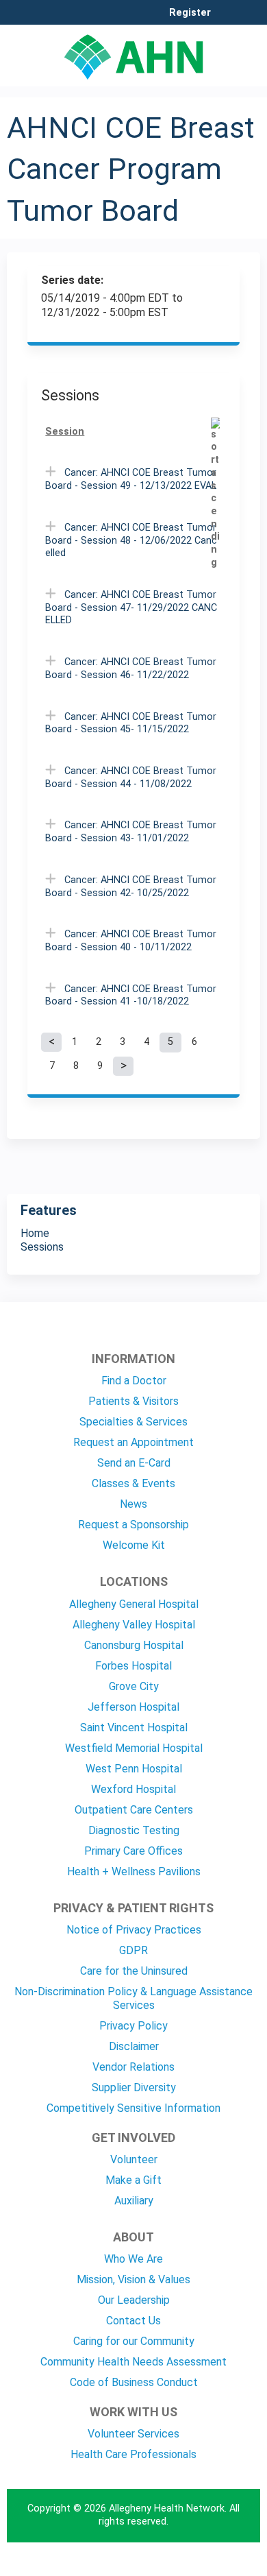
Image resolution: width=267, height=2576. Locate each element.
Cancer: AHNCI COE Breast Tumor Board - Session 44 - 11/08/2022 (131, 778)
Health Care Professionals (133, 2454)
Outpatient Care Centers (134, 1810)
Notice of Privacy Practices (134, 1930)
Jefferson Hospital (133, 1707)
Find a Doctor (134, 1381)
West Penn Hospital (134, 1769)
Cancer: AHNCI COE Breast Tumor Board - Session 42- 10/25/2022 (131, 887)
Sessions (42, 1247)
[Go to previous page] (51, 1042)
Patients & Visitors (133, 1401)
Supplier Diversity (134, 2087)
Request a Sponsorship (133, 1525)
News (133, 1504)
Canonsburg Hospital (134, 1645)
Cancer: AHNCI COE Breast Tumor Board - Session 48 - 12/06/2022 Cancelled (131, 540)
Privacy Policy (133, 2026)
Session (65, 432)
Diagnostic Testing (134, 1830)
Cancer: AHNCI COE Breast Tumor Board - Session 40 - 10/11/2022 (131, 941)
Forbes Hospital (133, 1666)
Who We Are (133, 2259)
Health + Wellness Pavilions (134, 1871)
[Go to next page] (123, 1066)
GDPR (133, 1950)
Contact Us (133, 2321)
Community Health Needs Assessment (133, 2362)
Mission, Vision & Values (133, 2279)
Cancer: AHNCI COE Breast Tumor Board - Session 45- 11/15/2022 (131, 723)
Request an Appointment (133, 1442)
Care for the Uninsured (134, 1971)
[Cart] (227, 20)
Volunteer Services (133, 2434)
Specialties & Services (133, 1422)
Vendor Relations (133, 2067)
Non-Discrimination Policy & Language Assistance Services (133, 1998)
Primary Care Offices (133, 1851)
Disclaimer (134, 2046)
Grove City (134, 1686)
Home (35, 1233)
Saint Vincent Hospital (134, 1728)
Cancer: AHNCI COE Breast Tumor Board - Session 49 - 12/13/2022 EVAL (131, 479)
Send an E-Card (134, 1463)
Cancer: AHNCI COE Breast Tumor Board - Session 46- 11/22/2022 (131, 669)
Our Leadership (134, 2300)
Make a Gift (133, 2180)
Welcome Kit (134, 1545)
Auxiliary (134, 2201)
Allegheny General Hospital (134, 1604)
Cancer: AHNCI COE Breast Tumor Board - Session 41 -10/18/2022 (131, 996)
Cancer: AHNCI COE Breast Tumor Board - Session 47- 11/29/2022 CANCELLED (131, 607)
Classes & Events (133, 1483)
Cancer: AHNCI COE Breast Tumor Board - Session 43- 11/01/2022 (131, 832)
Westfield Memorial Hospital (134, 1748)
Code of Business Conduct (134, 2382)
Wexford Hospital (133, 1789)
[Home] (133, 52)
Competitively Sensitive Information (133, 2108)
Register (190, 13)
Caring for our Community (134, 2341)
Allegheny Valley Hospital (134, 1625)
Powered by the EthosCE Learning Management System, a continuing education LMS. (212, 2566)
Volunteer (134, 2159)
